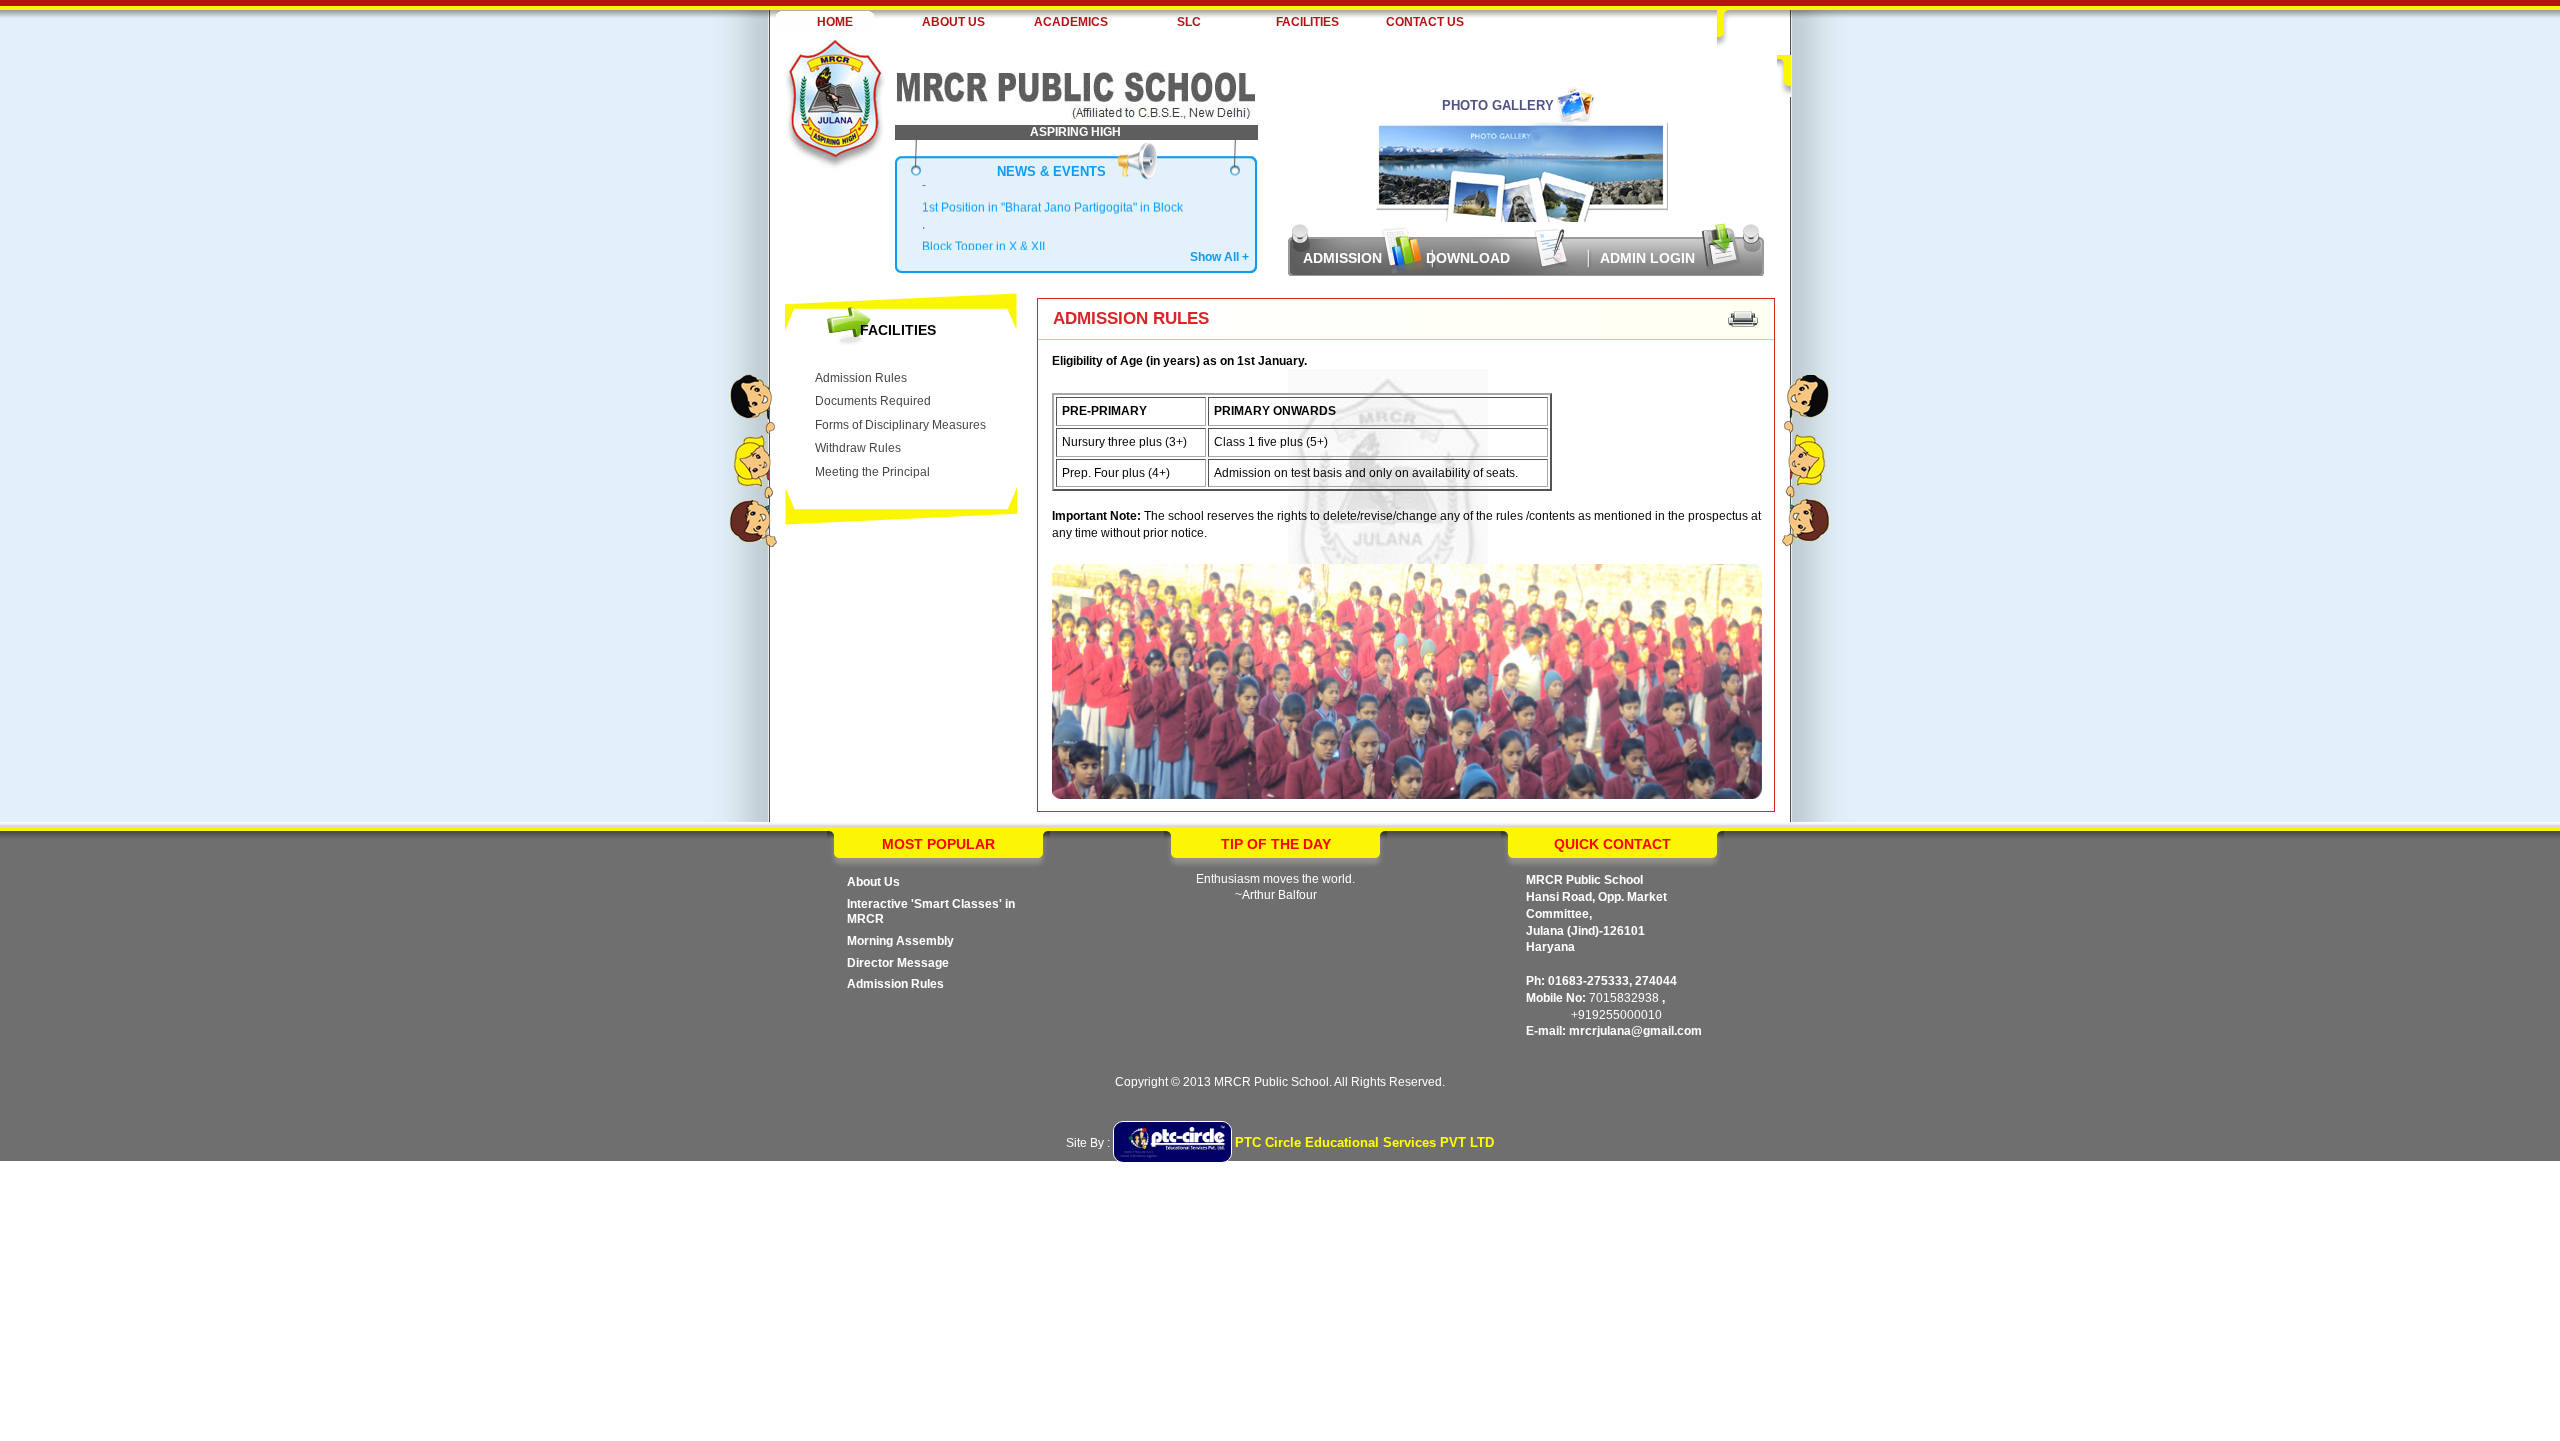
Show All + (1219, 257)
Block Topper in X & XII (983, 239)
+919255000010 (1616, 1015)
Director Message (898, 963)
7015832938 (1624, 998)
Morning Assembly (900, 941)
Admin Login (1647, 258)
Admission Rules (861, 378)
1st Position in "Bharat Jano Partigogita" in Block (1052, 199)
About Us (873, 882)
